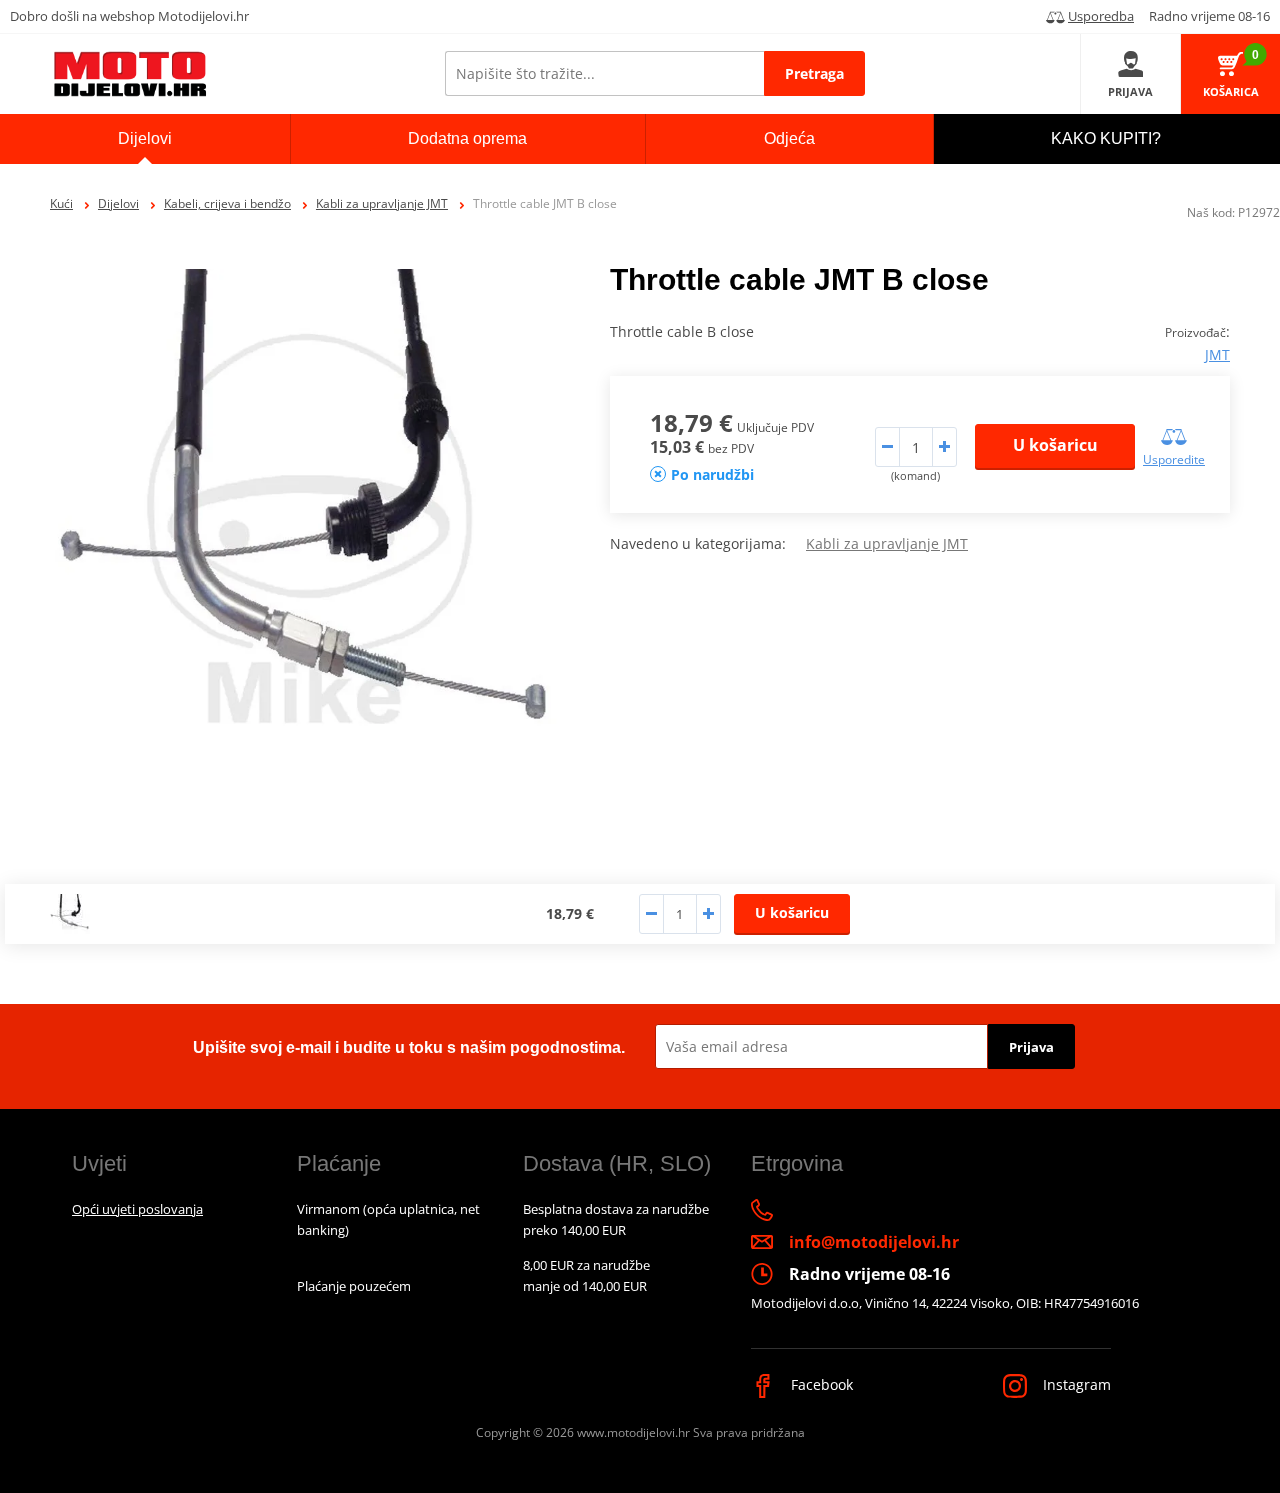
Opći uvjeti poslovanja (137, 1209)
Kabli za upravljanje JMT (382, 203)
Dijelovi (118, 203)
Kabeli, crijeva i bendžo (227, 203)
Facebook (820, 1384)
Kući (61, 203)
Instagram (1075, 1384)
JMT (1217, 354)
